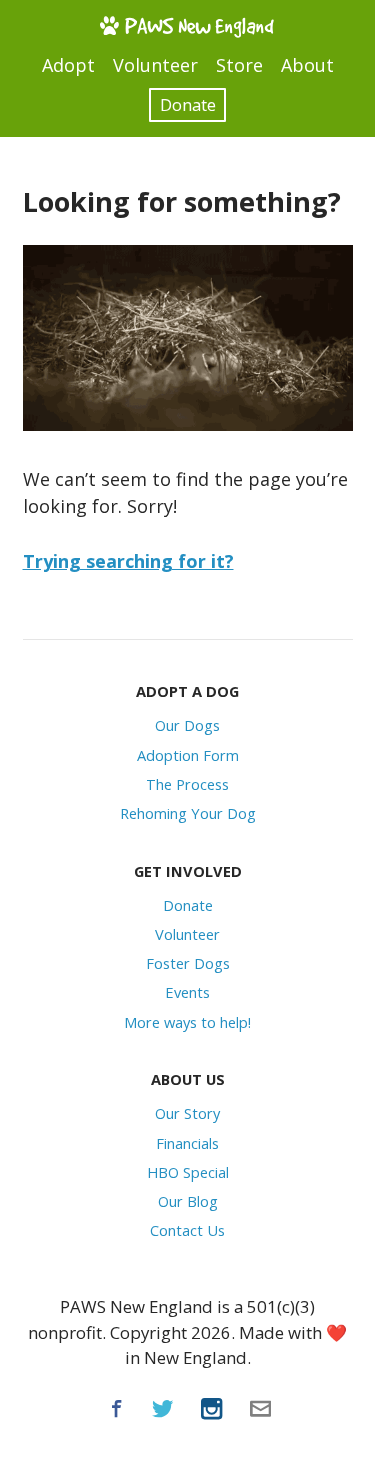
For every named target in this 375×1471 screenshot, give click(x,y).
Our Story (187, 1113)
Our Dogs (187, 725)
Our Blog (188, 1201)
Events (187, 992)
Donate (188, 104)
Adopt (68, 65)
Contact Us (187, 1230)
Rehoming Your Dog (188, 813)
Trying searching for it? (128, 561)
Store (239, 65)
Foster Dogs (188, 963)
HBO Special (188, 1172)
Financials (187, 1143)
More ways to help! (187, 1022)
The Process (187, 784)
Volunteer (155, 65)
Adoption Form (188, 755)
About (307, 65)
